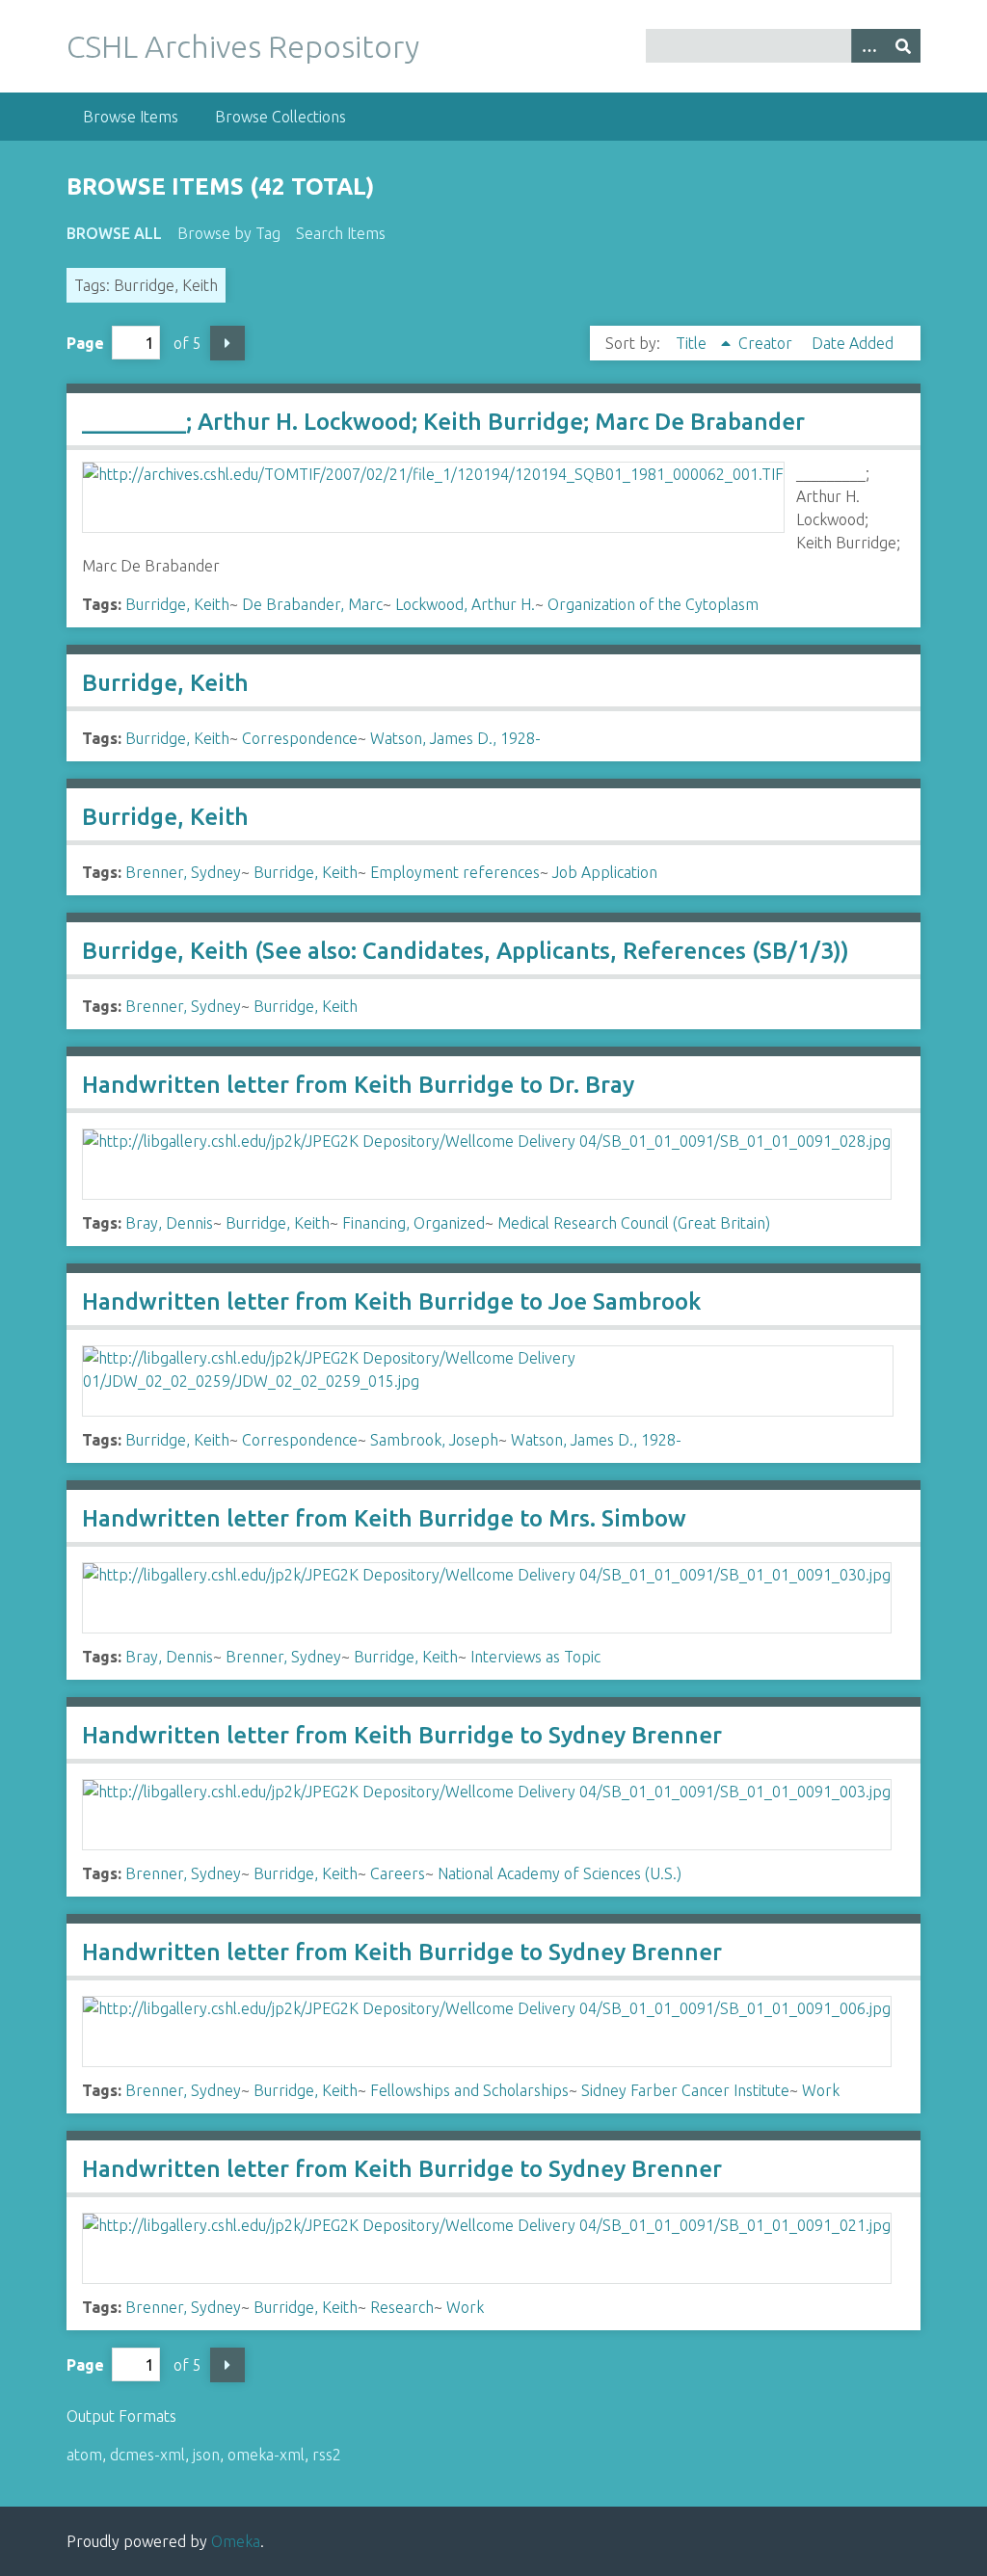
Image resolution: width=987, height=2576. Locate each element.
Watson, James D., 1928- (455, 738)
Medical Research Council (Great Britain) (634, 1223)
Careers (398, 1873)
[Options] (868, 46)
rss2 (327, 2455)
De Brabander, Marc (312, 604)
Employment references (455, 872)
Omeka (236, 2541)
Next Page (227, 343)
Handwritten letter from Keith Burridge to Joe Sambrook (391, 1301)
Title (693, 343)
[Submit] (903, 46)
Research (402, 2307)
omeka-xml (266, 2455)
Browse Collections (280, 117)
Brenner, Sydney (183, 872)
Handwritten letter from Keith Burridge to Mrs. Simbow (384, 1518)
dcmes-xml (147, 2455)
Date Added (853, 343)
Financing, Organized (413, 1223)
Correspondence (300, 738)
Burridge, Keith (177, 604)
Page (85, 343)
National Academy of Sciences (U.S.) (560, 1873)
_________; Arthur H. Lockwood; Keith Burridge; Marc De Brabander (443, 422)
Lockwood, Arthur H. (465, 604)
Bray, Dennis (169, 1223)
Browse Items (131, 117)
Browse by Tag (229, 233)
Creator (767, 343)
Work (821, 2090)
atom (84, 2455)
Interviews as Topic (535, 1657)
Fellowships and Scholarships (469, 2090)
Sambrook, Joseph (434, 1440)
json (206, 2455)
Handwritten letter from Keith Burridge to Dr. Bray (358, 1085)
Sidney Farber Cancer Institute (685, 2090)
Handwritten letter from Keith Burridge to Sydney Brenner (402, 1735)
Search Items (341, 233)
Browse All (114, 233)
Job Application (605, 872)
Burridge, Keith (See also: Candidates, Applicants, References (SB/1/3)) (466, 951)
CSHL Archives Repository (243, 46)
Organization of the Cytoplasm (653, 604)
